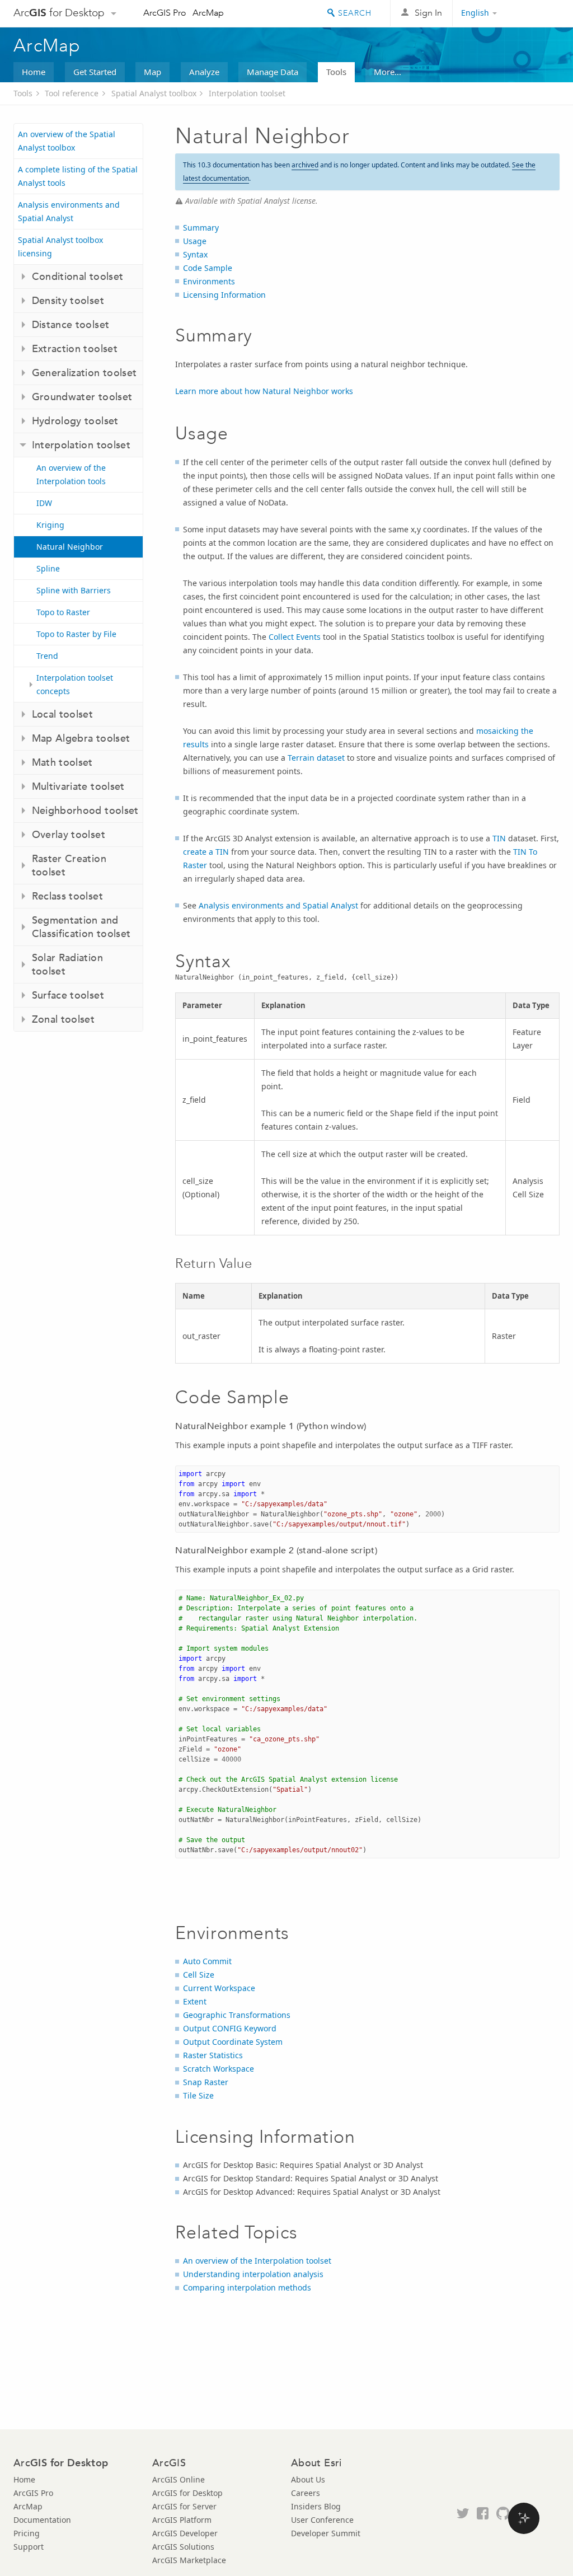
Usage (195, 241)
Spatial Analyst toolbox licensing (60, 247)
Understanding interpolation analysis (253, 2274)
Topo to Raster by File (76, 634)
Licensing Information (224, 295)
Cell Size (199, 1975)
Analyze (204, 72)
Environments (209, 281)
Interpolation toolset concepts (75, 684)
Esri (536, 13)
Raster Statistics (213, 2055)
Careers (306, 2493)
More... (388, 72)
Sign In (428, 13)
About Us (308, 2479)
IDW (44, 503)
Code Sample (208, 268)
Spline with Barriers (74, 590)
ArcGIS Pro (165, 13)
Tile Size (198, 2095)
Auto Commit (207, 1961)
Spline (48, 568)
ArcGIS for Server (184, 2506)
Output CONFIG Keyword (230, 2028)
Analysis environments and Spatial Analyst (69, 211)
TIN (499, 838)
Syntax (195, 254)
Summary (201, 228)
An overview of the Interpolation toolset (257, 2261)
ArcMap (208, 13)
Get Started (95, 72)
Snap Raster (206, 2082)
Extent (195, 2001)
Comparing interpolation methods (247, 2287)
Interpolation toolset (247, 93)
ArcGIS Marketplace (189, 2560)
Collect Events (295, 637)
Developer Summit (326, 2533)
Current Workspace (219, 1988)
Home (34, 72)
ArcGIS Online (179, 2479)
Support (29, 2547)
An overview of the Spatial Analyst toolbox (67, 141)
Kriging (50, 525)
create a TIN (206, 852)
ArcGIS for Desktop (187, 2493)
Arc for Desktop (59, 13)
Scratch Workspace (219, 2069)
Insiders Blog (316, 2506)
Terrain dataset (316, 758)
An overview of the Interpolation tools (71, 474)
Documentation (42, 2520)
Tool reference (72, 93)
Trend (47, 656)
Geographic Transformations (237, 2015)
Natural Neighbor (70, 547)
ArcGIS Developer (185, 2533)
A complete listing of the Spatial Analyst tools (78, 176)
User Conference (322, 2520)
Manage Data (273, 72)
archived (305, 165)
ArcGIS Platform (182, 2520)
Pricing (27, 2533)
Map (152, 72)
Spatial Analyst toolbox (154, 93)
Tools (336, 72)
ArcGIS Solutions (183, 2547)
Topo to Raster (63, 612)
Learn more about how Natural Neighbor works (264, 391)
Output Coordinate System (233, 2042)
